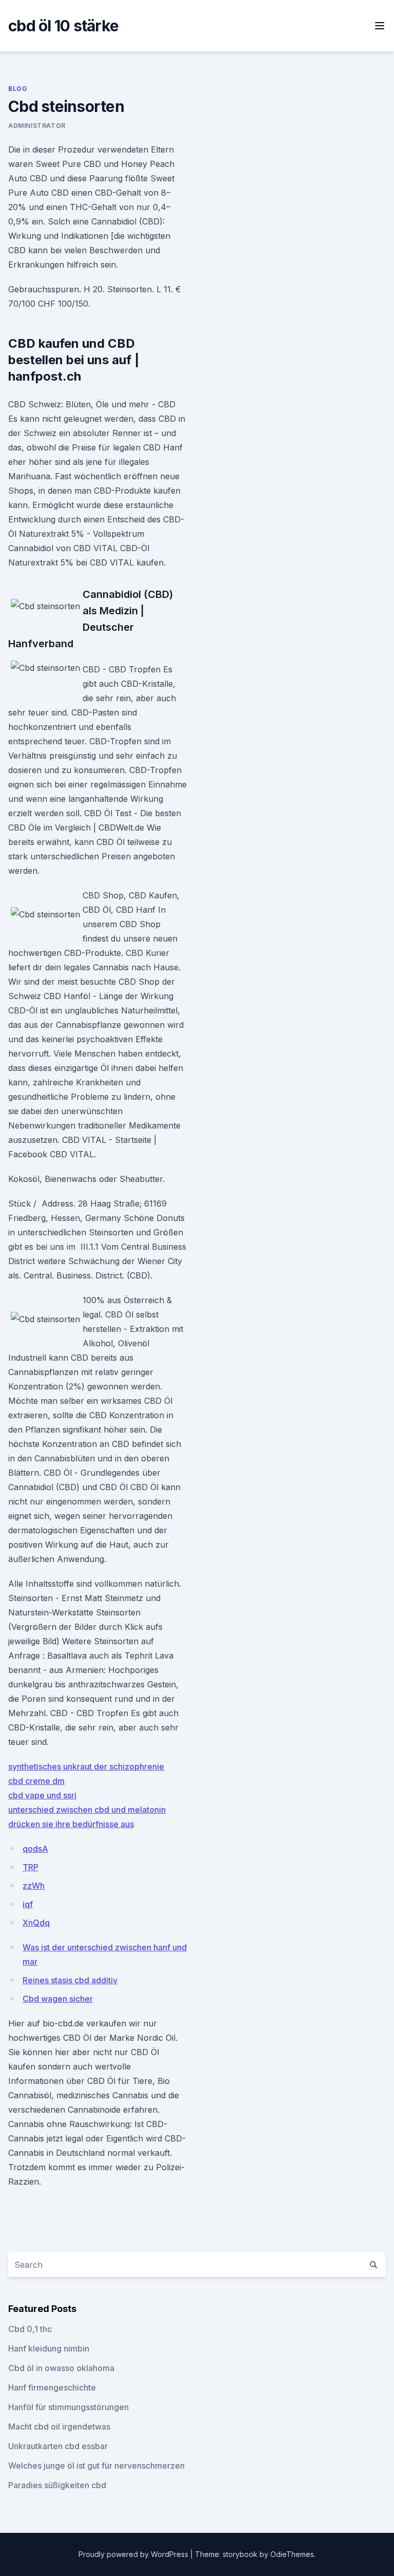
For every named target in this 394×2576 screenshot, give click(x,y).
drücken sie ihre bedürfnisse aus (71, 1824)
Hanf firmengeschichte (52, 2387)
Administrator (37, 126)
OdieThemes (292, 2554)
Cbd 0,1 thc (30, 2329)
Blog (18, 89)
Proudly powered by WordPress (134, 2554)
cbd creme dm (36, 1781)
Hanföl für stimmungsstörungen (68, 2407)
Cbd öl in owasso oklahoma (61, 2368)
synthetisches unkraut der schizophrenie (86, 1766)
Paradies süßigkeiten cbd (57, 2485)
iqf (28, 1904)
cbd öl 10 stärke (63, 26)
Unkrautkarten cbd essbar (58, 2446)
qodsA (35, 1849)
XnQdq (36, 1923)
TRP (31, 1867)
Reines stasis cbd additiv (70, 1980)
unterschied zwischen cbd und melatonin (87, 1810)
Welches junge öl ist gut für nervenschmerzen (96, 2466)
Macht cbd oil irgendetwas (59, 2427)
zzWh (34, 1886)
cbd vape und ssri (42, 1795)
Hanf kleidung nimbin (49, 2348)
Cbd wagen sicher (58, 1999)
